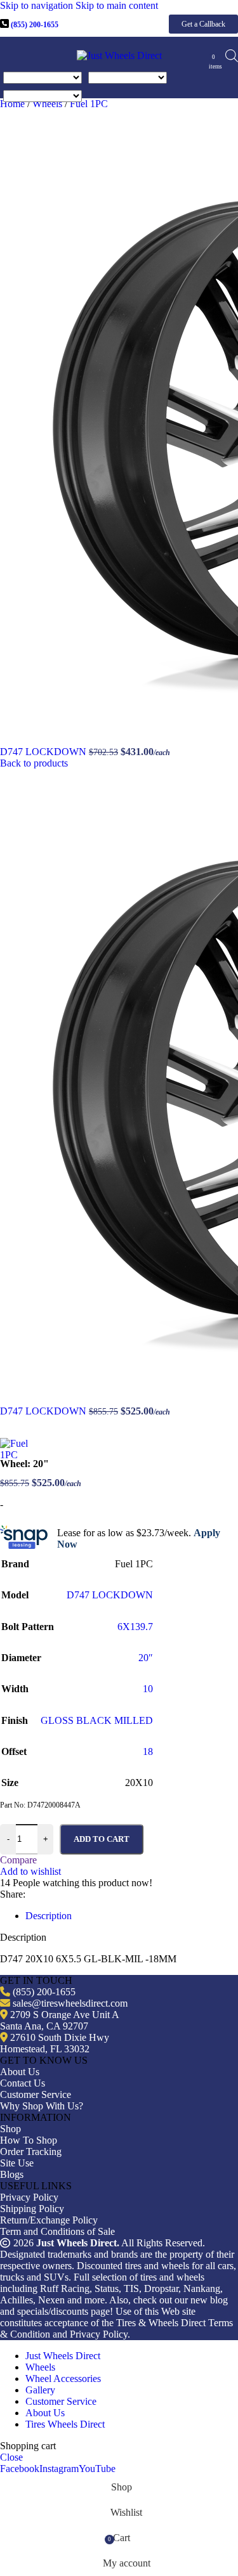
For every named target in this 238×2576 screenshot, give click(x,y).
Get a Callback (203, 24)
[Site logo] (119, 55)
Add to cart (102, 1839)
